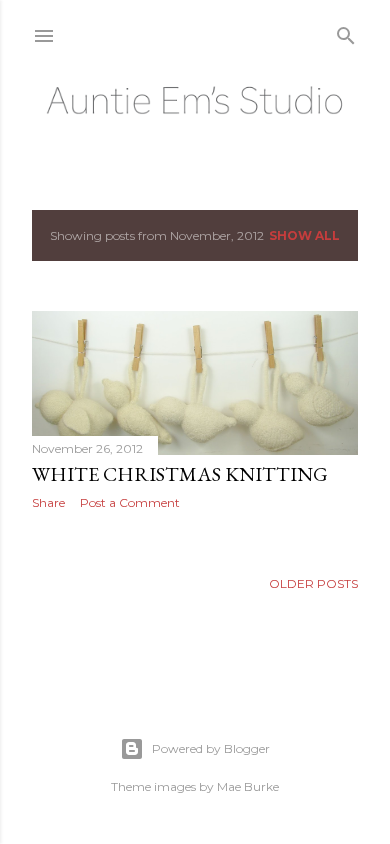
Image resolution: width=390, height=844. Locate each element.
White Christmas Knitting (180, 474)
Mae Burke (248, 786)
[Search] (346, 31)
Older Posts (313, 583)
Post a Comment (130, 502)
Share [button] (48, 502)
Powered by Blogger (211, 748)
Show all (304, 235)
